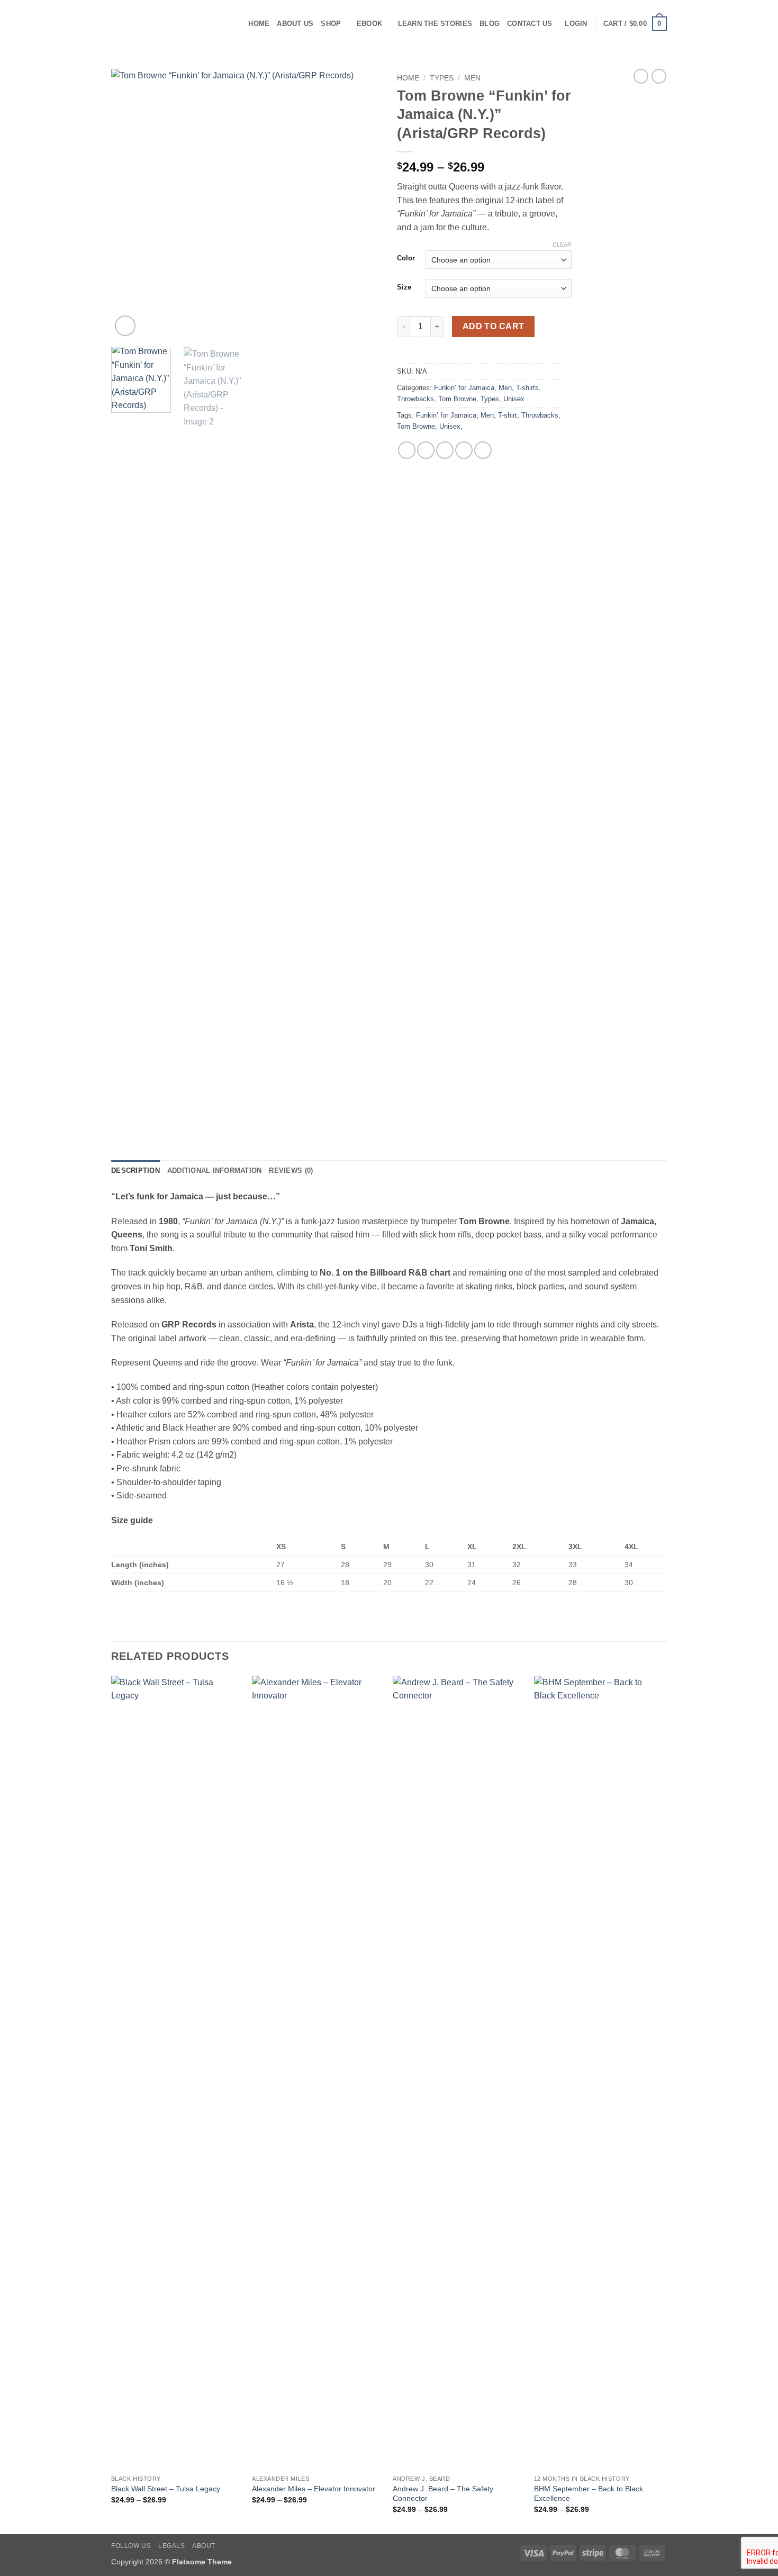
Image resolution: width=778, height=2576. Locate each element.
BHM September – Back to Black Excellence (589, 2494)
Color (406, 258)
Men (472, 78)
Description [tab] (135, 1171)
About (204, 2546)
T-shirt (508, 415)
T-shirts (527, 388)
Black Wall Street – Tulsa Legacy (166, 2489)
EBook (369, 24)
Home (259, 24)
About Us (295, 24)
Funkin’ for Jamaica (464, 388)
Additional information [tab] (215, 1171)
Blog (490, 24)
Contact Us (530, 24)
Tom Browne (457, 399)
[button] (576, 24)
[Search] (237, 24)
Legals (172, 2546)
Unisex (514, 399)
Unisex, (451, 426)
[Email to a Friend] (445, 450)
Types (442, 78)
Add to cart (494, 326)
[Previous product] (659, 76)
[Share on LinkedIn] (483, 450)
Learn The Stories (435, 24)
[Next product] (641, 76)
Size (404, 287)
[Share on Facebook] (407, 450)
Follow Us (131, 2546)
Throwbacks (415, 399)
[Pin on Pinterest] (464, 450)
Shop (331, 24)
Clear (562, 245)
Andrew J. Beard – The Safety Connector (443, 2494)
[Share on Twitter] (426, 450)
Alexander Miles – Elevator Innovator (314, 2489)
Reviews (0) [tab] (291, 1171)
